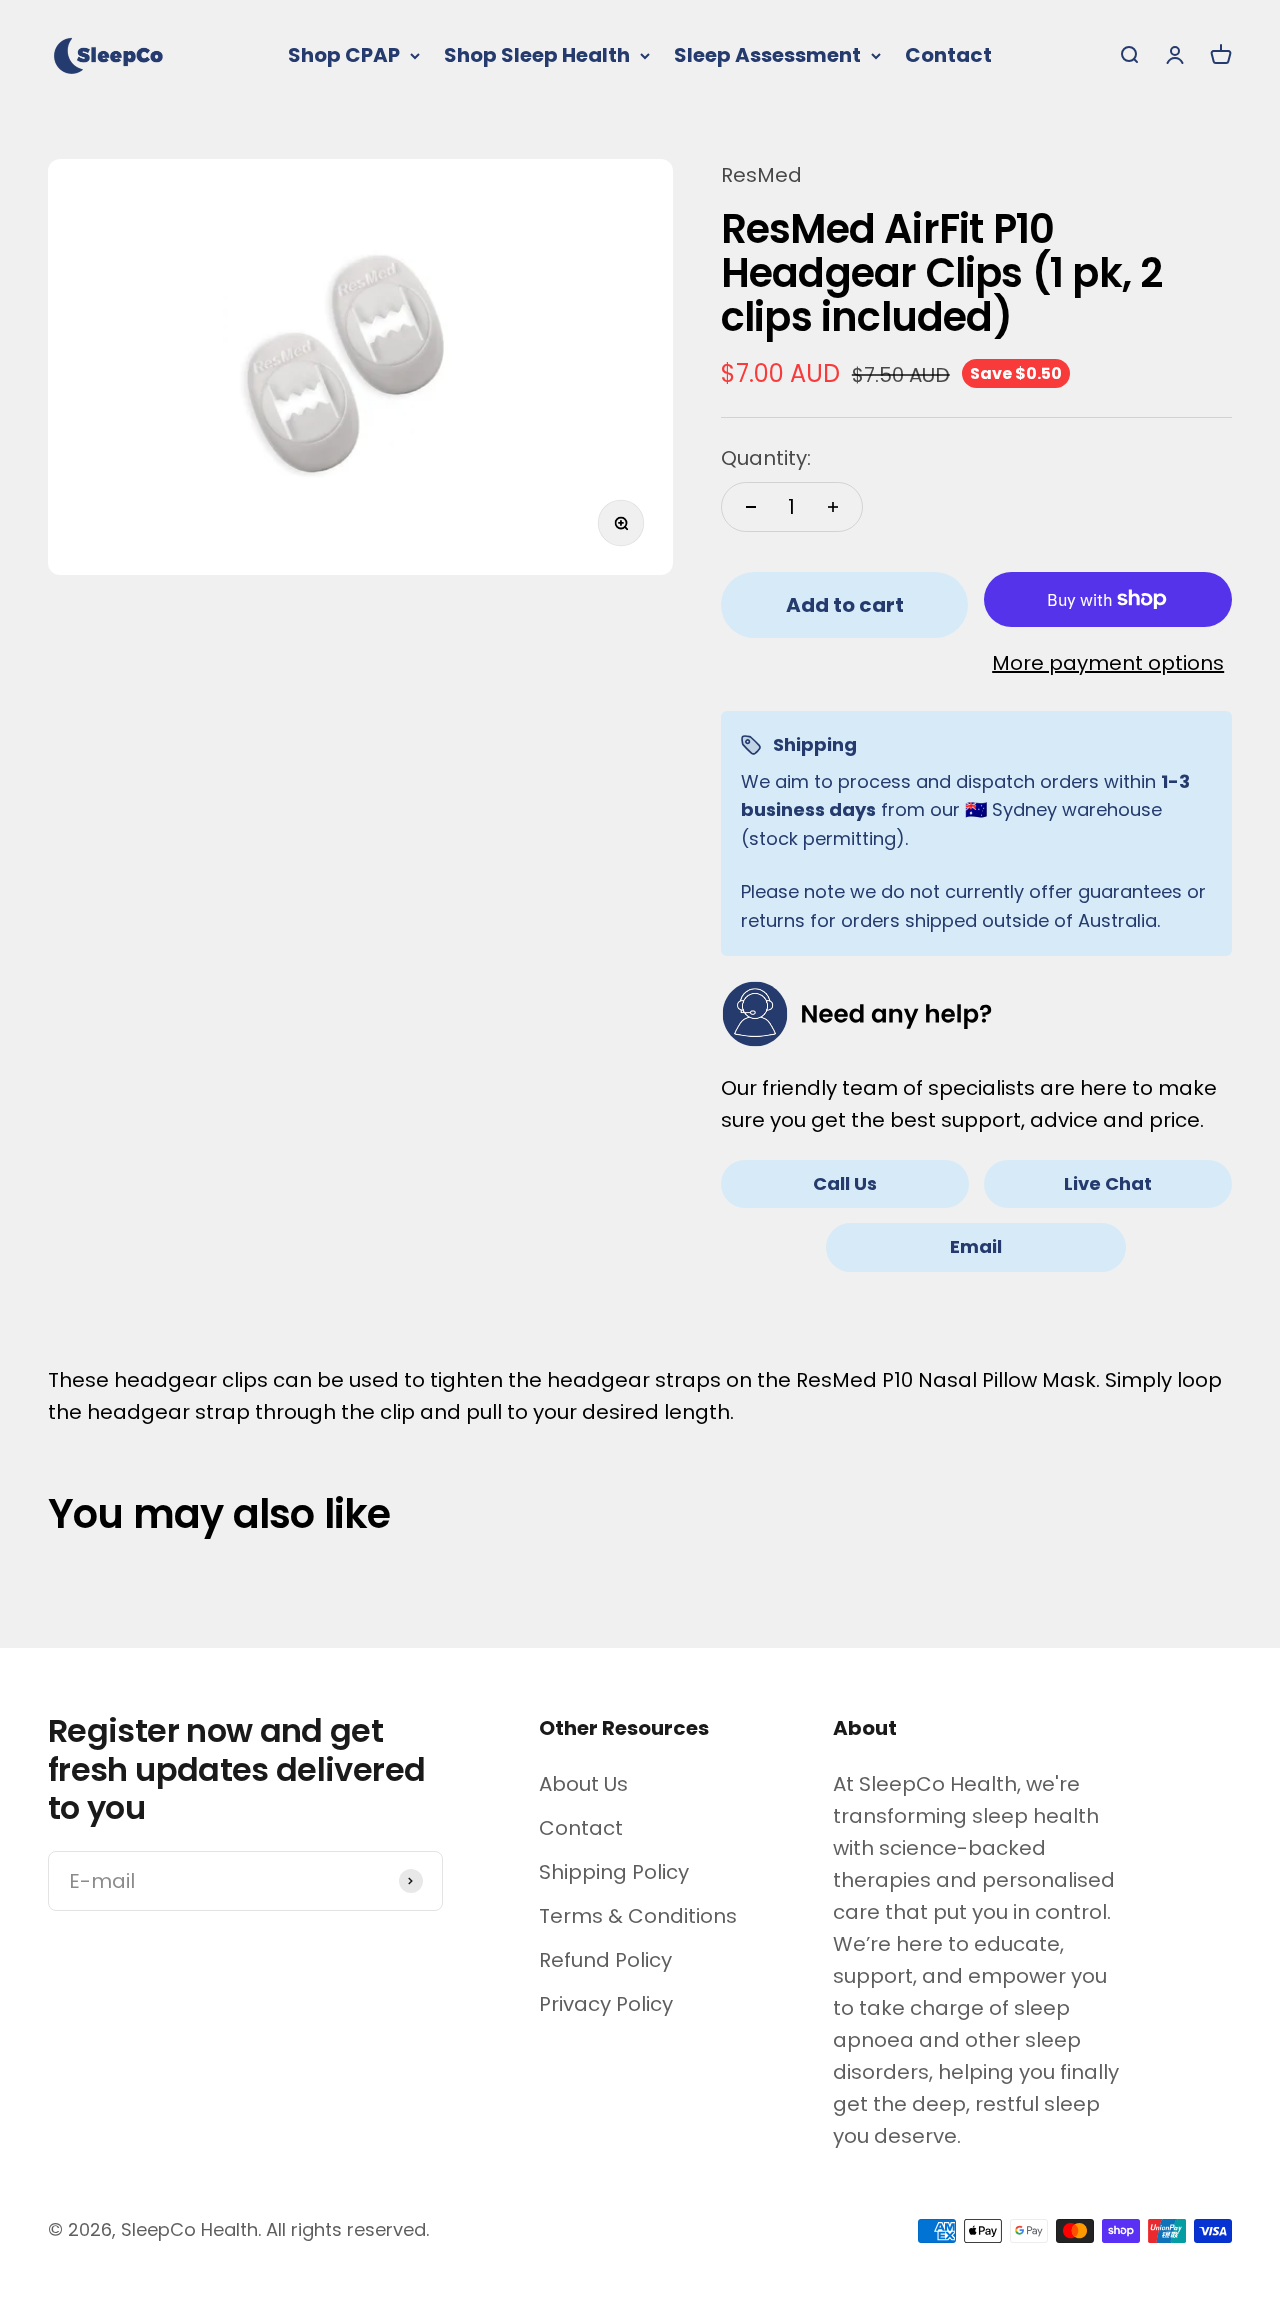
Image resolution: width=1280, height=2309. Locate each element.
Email (976, 1246)
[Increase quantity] (833, 507)
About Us (583, 1784)
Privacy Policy (606, 2004)
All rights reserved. (347, 2229)
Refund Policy (605, 1960)
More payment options (1108, 663)
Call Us (845, 1183)
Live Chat (1108, 1183)
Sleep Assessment (767, 55)
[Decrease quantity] (751, 507)
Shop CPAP (344, 55)
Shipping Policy (614, 1872)
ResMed (761, 175)
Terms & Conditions (638, 1916)
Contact (948, 55)
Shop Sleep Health (537, 55)
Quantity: (766, 458)
